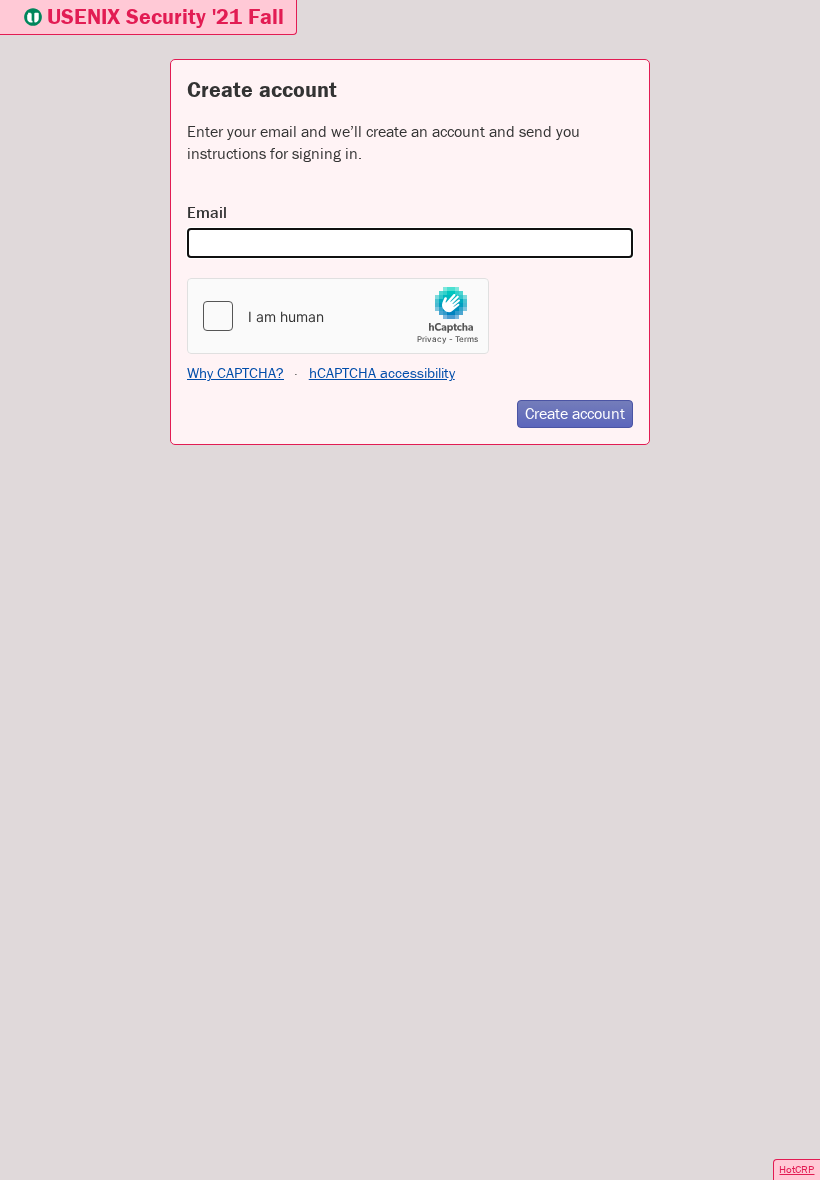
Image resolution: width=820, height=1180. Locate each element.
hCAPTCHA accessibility (382, 372)
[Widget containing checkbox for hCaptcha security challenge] (338, 316)
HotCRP (796, 1169)
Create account (575, 413)
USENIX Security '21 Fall (165, 16)
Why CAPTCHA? (235, 372)
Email (207, 212)
